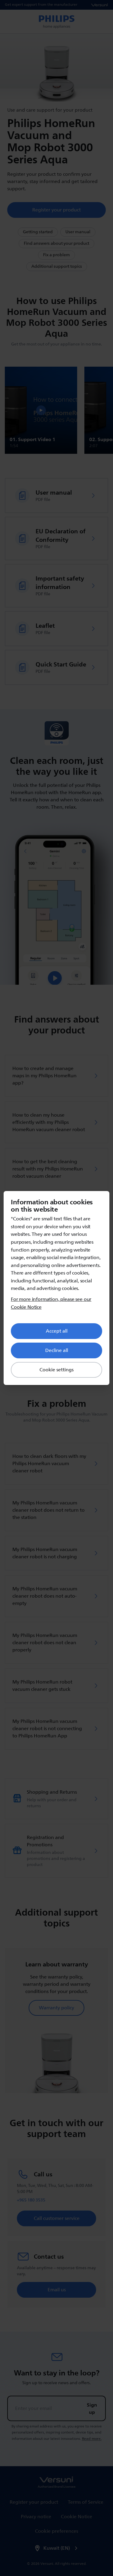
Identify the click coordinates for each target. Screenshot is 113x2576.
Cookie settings (56, 1370)
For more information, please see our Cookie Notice (51, 1303)
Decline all (57, 1350)
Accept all (57, 1331)
